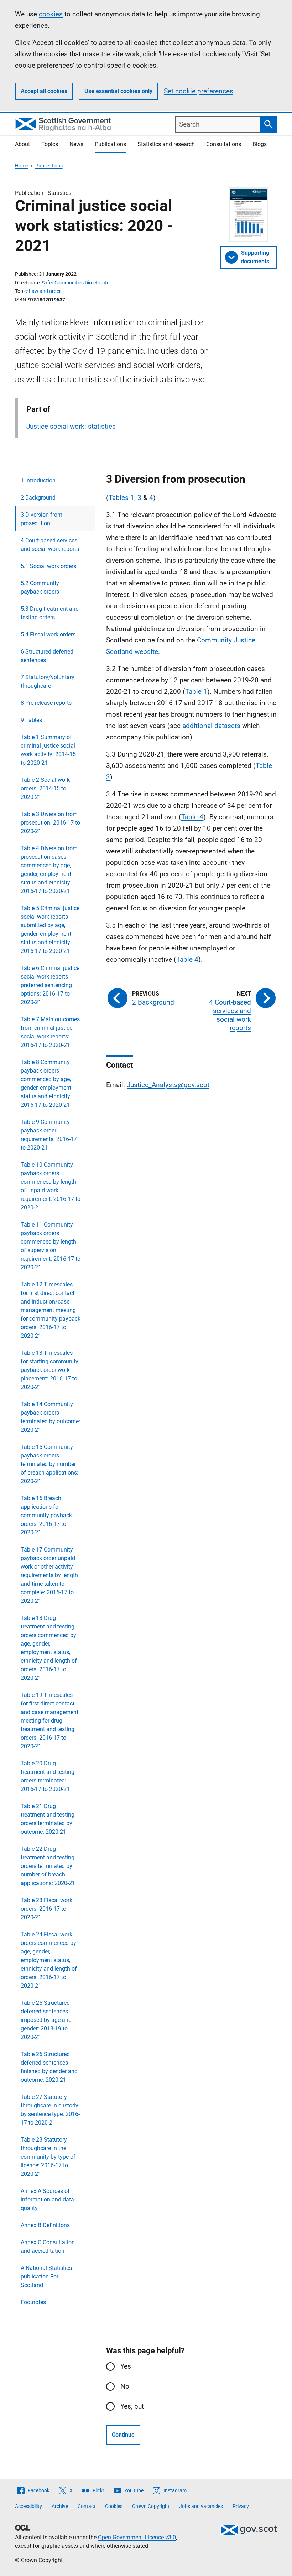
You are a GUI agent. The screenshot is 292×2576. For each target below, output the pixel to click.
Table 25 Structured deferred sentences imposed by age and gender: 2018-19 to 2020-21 (46, 2020)
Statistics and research (166, 144)
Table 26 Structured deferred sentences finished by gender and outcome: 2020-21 (49, 2067)
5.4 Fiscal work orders (48, 634)
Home (22, 166)
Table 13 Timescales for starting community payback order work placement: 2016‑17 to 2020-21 (49, 1370)
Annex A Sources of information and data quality (47, 2200)
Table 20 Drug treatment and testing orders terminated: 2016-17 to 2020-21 (48, 1776)
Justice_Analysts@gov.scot (168, 1085)
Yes (126, 2366)
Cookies (114, 2506)
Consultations (224, 144)
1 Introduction (38, 481)
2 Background (38, 498)
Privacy (241, 2506)
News (76, 144)
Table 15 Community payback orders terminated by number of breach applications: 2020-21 (49, 1464)
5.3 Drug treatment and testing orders (50, 613)
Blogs (260, 144)
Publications (110, 144)
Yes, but (132, 2406)
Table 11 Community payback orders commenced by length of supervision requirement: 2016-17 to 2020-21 (51, 1246)
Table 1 (196, 691)
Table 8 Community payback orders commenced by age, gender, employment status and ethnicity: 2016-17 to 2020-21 (46, 1083)
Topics (50, 144)
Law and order (45, 291)
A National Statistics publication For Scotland (46, 2276)
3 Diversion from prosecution (41, 519)
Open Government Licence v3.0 (137, 2537)
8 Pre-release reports (46, 703)
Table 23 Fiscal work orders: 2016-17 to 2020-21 (46, 1909)
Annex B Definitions (45, 2225)
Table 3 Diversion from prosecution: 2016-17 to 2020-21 (50, 823)
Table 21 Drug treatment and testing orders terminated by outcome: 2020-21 (48, 1819)
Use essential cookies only (118, 91)
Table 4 (192, 817)
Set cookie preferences (199, 91)
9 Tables (31, 720)
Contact (87, 2506)
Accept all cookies (44, 91)
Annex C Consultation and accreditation (48, 2247)
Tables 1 (121, 498)
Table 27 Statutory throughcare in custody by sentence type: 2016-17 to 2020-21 (50, 2110)
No (125, 2386)
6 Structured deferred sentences (47, 656)
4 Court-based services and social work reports (50, 545)
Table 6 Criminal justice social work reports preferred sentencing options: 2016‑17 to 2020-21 (50, 985)
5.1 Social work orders (48, 566)
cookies (51, 14)
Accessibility (28, 2506)
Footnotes (33, 2302)
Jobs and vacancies (201, 2506)
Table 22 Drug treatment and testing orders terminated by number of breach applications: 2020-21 (48, 1866)
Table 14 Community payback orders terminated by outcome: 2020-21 (50, 1417)
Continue (123, 2435)
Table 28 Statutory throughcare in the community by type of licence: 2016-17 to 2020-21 (48, 2157)
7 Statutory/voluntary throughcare (48, 682)
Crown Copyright (151, 2506)
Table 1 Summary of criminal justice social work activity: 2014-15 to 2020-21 (48, 750)
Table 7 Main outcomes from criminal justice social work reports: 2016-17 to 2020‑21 (50, 1032)
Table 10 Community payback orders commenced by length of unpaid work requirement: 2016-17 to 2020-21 (51, 1186)
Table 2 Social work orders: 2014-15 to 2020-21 (45, 788)
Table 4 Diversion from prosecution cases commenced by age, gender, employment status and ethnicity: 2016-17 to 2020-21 (49, 870)
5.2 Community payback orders (40, 587)
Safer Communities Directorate (75, 283)
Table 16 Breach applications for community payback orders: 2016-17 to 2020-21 (46, 1515)
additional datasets (211, 726)
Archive (60, 2506)
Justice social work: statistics (71, 426)
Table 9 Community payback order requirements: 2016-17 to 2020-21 (49, 1135)
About (22, 144)
